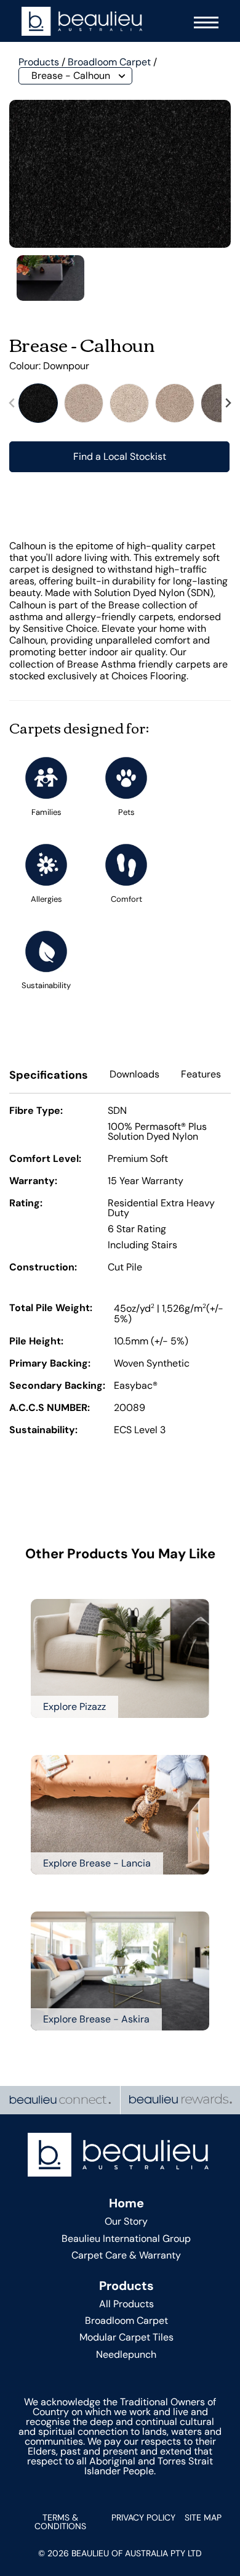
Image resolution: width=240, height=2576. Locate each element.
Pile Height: (36, 1342)
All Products (126, 2304)
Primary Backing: (50, 1364)
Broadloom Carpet (109, 62)
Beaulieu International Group (126, 2239)
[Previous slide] (12, 403)
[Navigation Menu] (203, 21)
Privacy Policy (143, 2517)
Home (126, 2203)
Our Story (126, 2221)
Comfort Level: (45, 1159)
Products (39, 62)
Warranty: (33, 1182)
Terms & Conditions (60, 2522)
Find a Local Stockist (120, 456)
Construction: (43, 1268)
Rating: (26, 1204)
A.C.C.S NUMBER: (50, 1409)
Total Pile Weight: (51, 1309)
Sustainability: (43, 1431)
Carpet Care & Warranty (126, 2255)
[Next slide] (228, 403)
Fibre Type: (36, 1111)
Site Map (203, 2517)
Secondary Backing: (57, 1386)
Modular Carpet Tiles (126, 2337)
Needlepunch (126, 2354)
